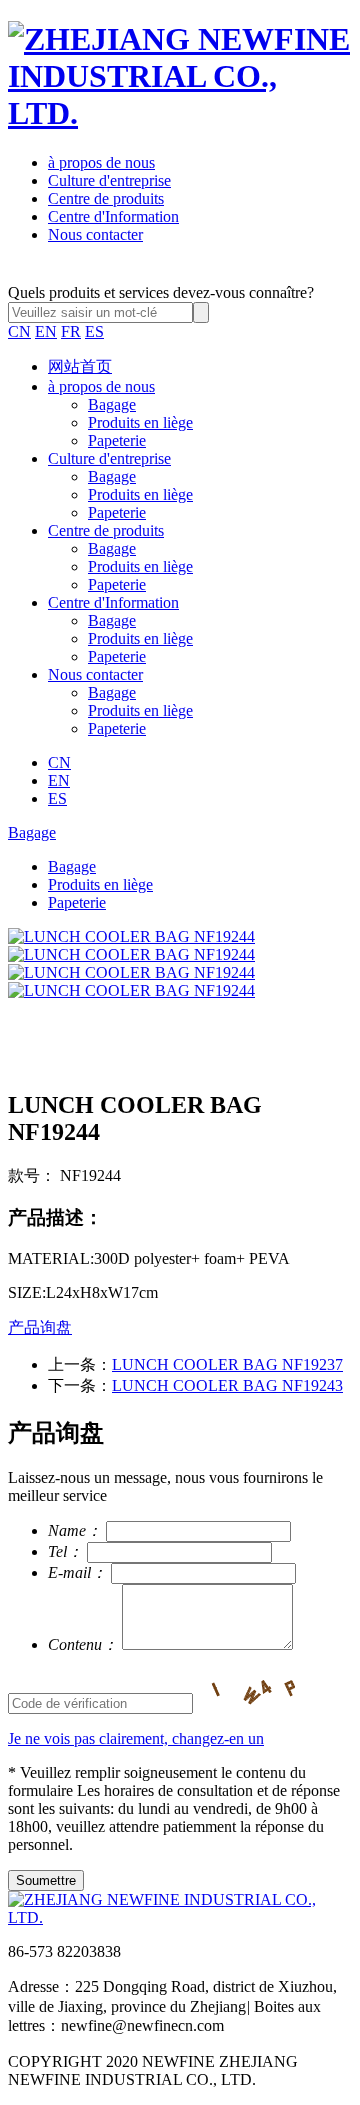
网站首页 (80, 366)
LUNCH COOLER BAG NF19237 (227, 1364)
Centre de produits (106, 198)
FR (71, 331)
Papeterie (117, 440)
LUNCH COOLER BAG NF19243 (227, 1385)
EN (46, 331)
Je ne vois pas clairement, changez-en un (136, 1738)
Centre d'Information (113, 216)
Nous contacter (95, 234)
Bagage (112, 404)
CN (19, 331)
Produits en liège (140, 422)
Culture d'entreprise (109, 180)
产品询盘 (40, 1327)
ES (94, 331)
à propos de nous (101, 162)
